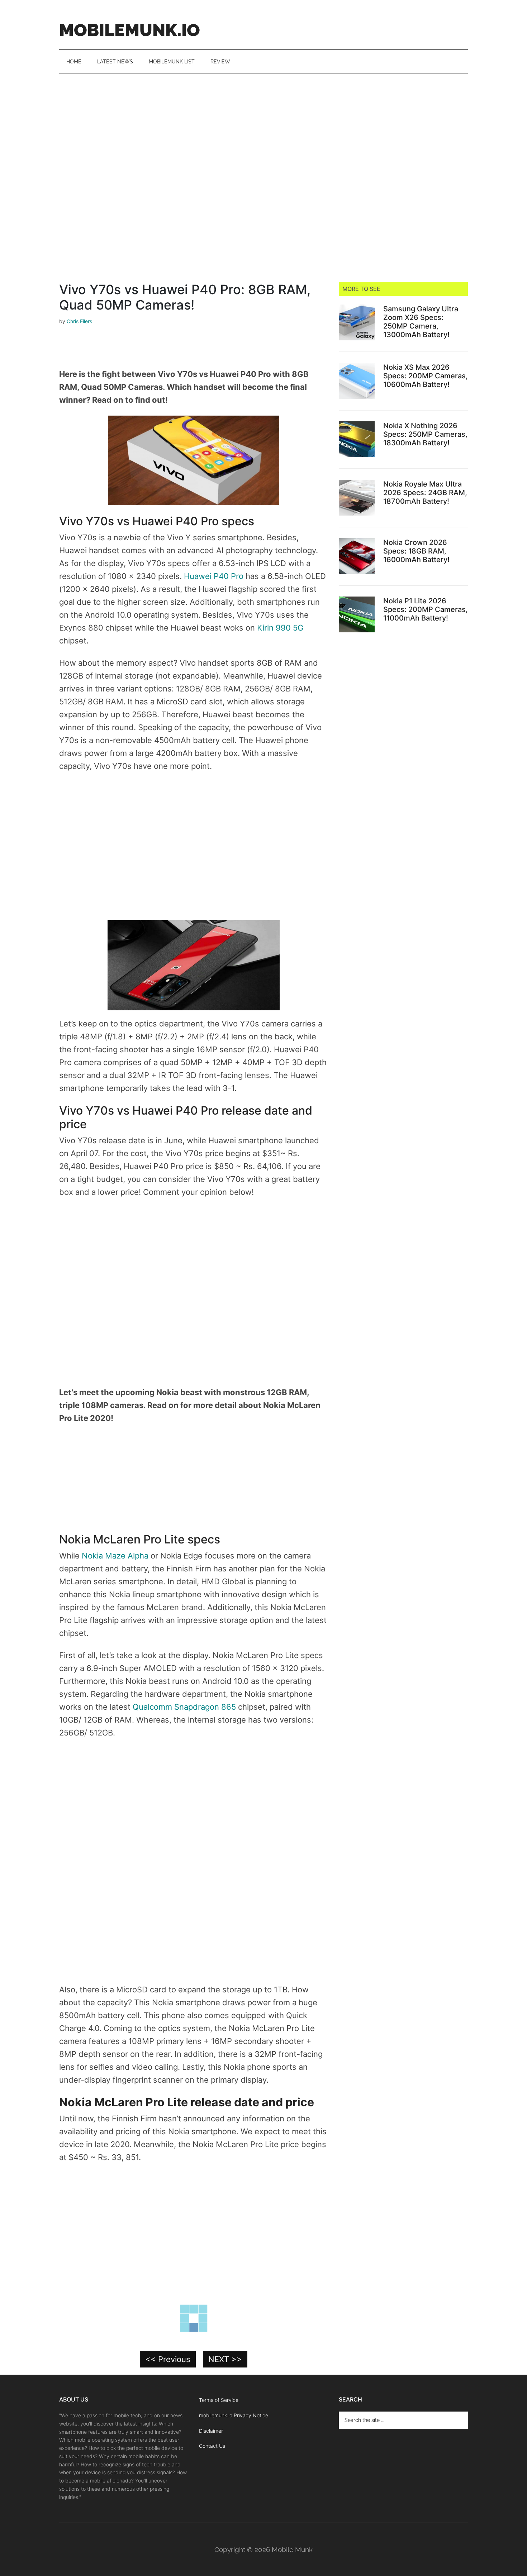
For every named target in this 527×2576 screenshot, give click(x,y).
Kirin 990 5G (280, 628)
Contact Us (212, 2446)
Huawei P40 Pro (214, 576)
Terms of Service (219, 2400)
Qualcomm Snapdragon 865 (185, 1707)
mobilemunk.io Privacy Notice (234, 2415)
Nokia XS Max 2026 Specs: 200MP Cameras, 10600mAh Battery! (426, 376)
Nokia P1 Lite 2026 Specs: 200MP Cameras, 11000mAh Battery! (426, 609)
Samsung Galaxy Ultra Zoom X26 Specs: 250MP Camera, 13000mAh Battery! (421, 322)
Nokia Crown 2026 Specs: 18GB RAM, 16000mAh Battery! (416, 551)
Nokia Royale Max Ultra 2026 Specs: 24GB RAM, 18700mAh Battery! (425, 493)
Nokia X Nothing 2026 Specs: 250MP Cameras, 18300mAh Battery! (425, 434)
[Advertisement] (263, 127)
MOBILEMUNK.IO (130, 30)
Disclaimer (211, 2431)
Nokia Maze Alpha (116, 1556)
